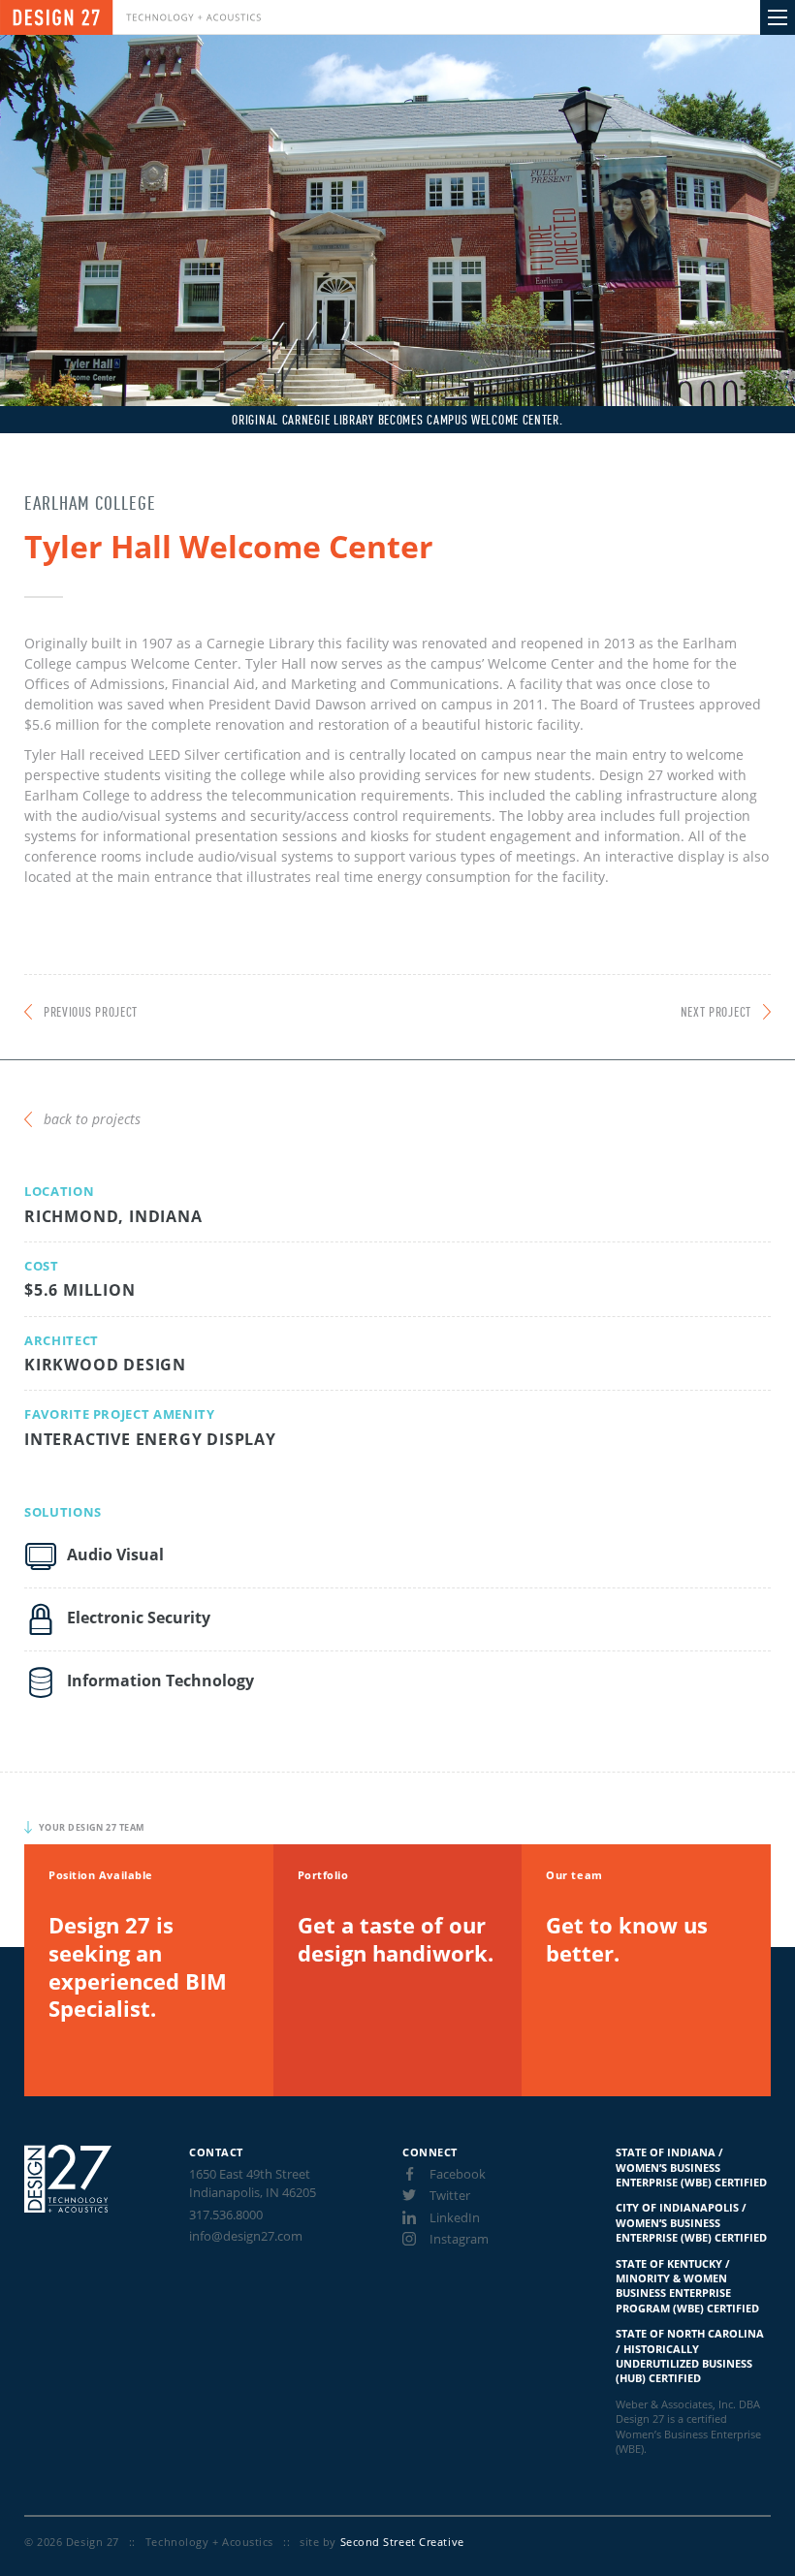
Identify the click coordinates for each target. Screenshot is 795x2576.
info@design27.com (246, 2236)
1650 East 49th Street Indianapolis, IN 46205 (253, 2183)
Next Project (716, 1013)
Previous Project (91, 1013)
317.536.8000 (226, 2215)
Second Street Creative (402, 2542)
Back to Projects (92, 1119)
